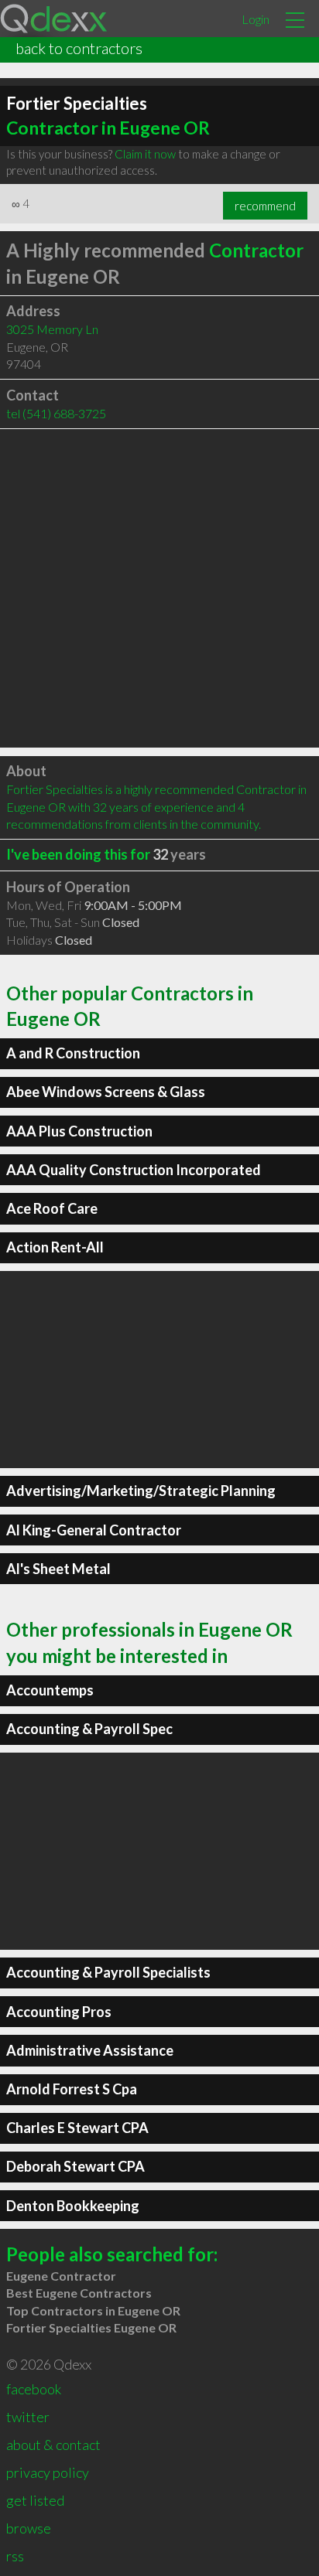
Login (256, 19)
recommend (265, 206)
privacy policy (48, 2472)
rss (15, 2556)
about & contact (53, 2445)
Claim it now (145, 154)
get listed (35, 2500)
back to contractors (79, 48)
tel (56, 413)
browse (29, 2528)
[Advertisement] (159, 588)
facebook (34, 2389)
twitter (28, 2417)
